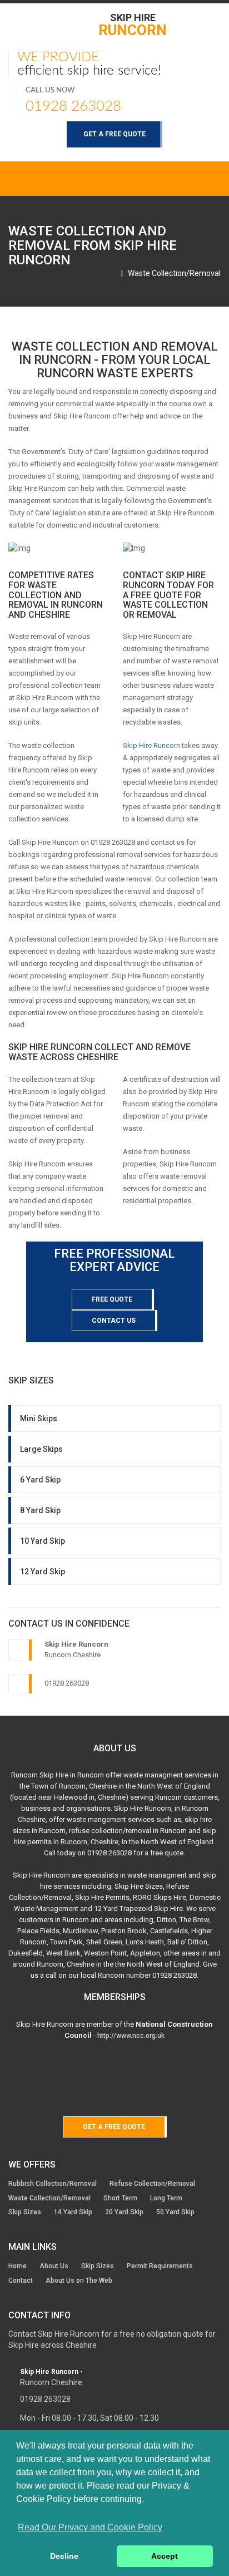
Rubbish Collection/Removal (53, 2184)
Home (18, 2266)
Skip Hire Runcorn (151, 745)
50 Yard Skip (175, 2212)
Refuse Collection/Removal (152, 2184)
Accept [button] (165, 2556)
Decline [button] (64, 2556)
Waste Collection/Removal (174, 273)
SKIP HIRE (133, 24)
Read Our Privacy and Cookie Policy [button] (90, 2527)
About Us (54, 2266)
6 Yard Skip (40, 1480)
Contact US (114, 1321)
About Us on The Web (79, 2281)
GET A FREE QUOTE (114, 134)
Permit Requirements (160, 2266)
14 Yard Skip (73, 2212)
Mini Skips (39, 1418)
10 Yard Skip (43, 1541)
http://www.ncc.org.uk (131, 2036)
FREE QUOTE (112, 1299)
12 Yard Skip (43, 1572)
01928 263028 (73, 106)
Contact (21, 2281)
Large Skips (41, 1449)
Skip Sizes (25, 2212)
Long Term (166, 2198)
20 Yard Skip (124, 2212)
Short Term (120, 2198)
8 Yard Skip (40, 1510)
